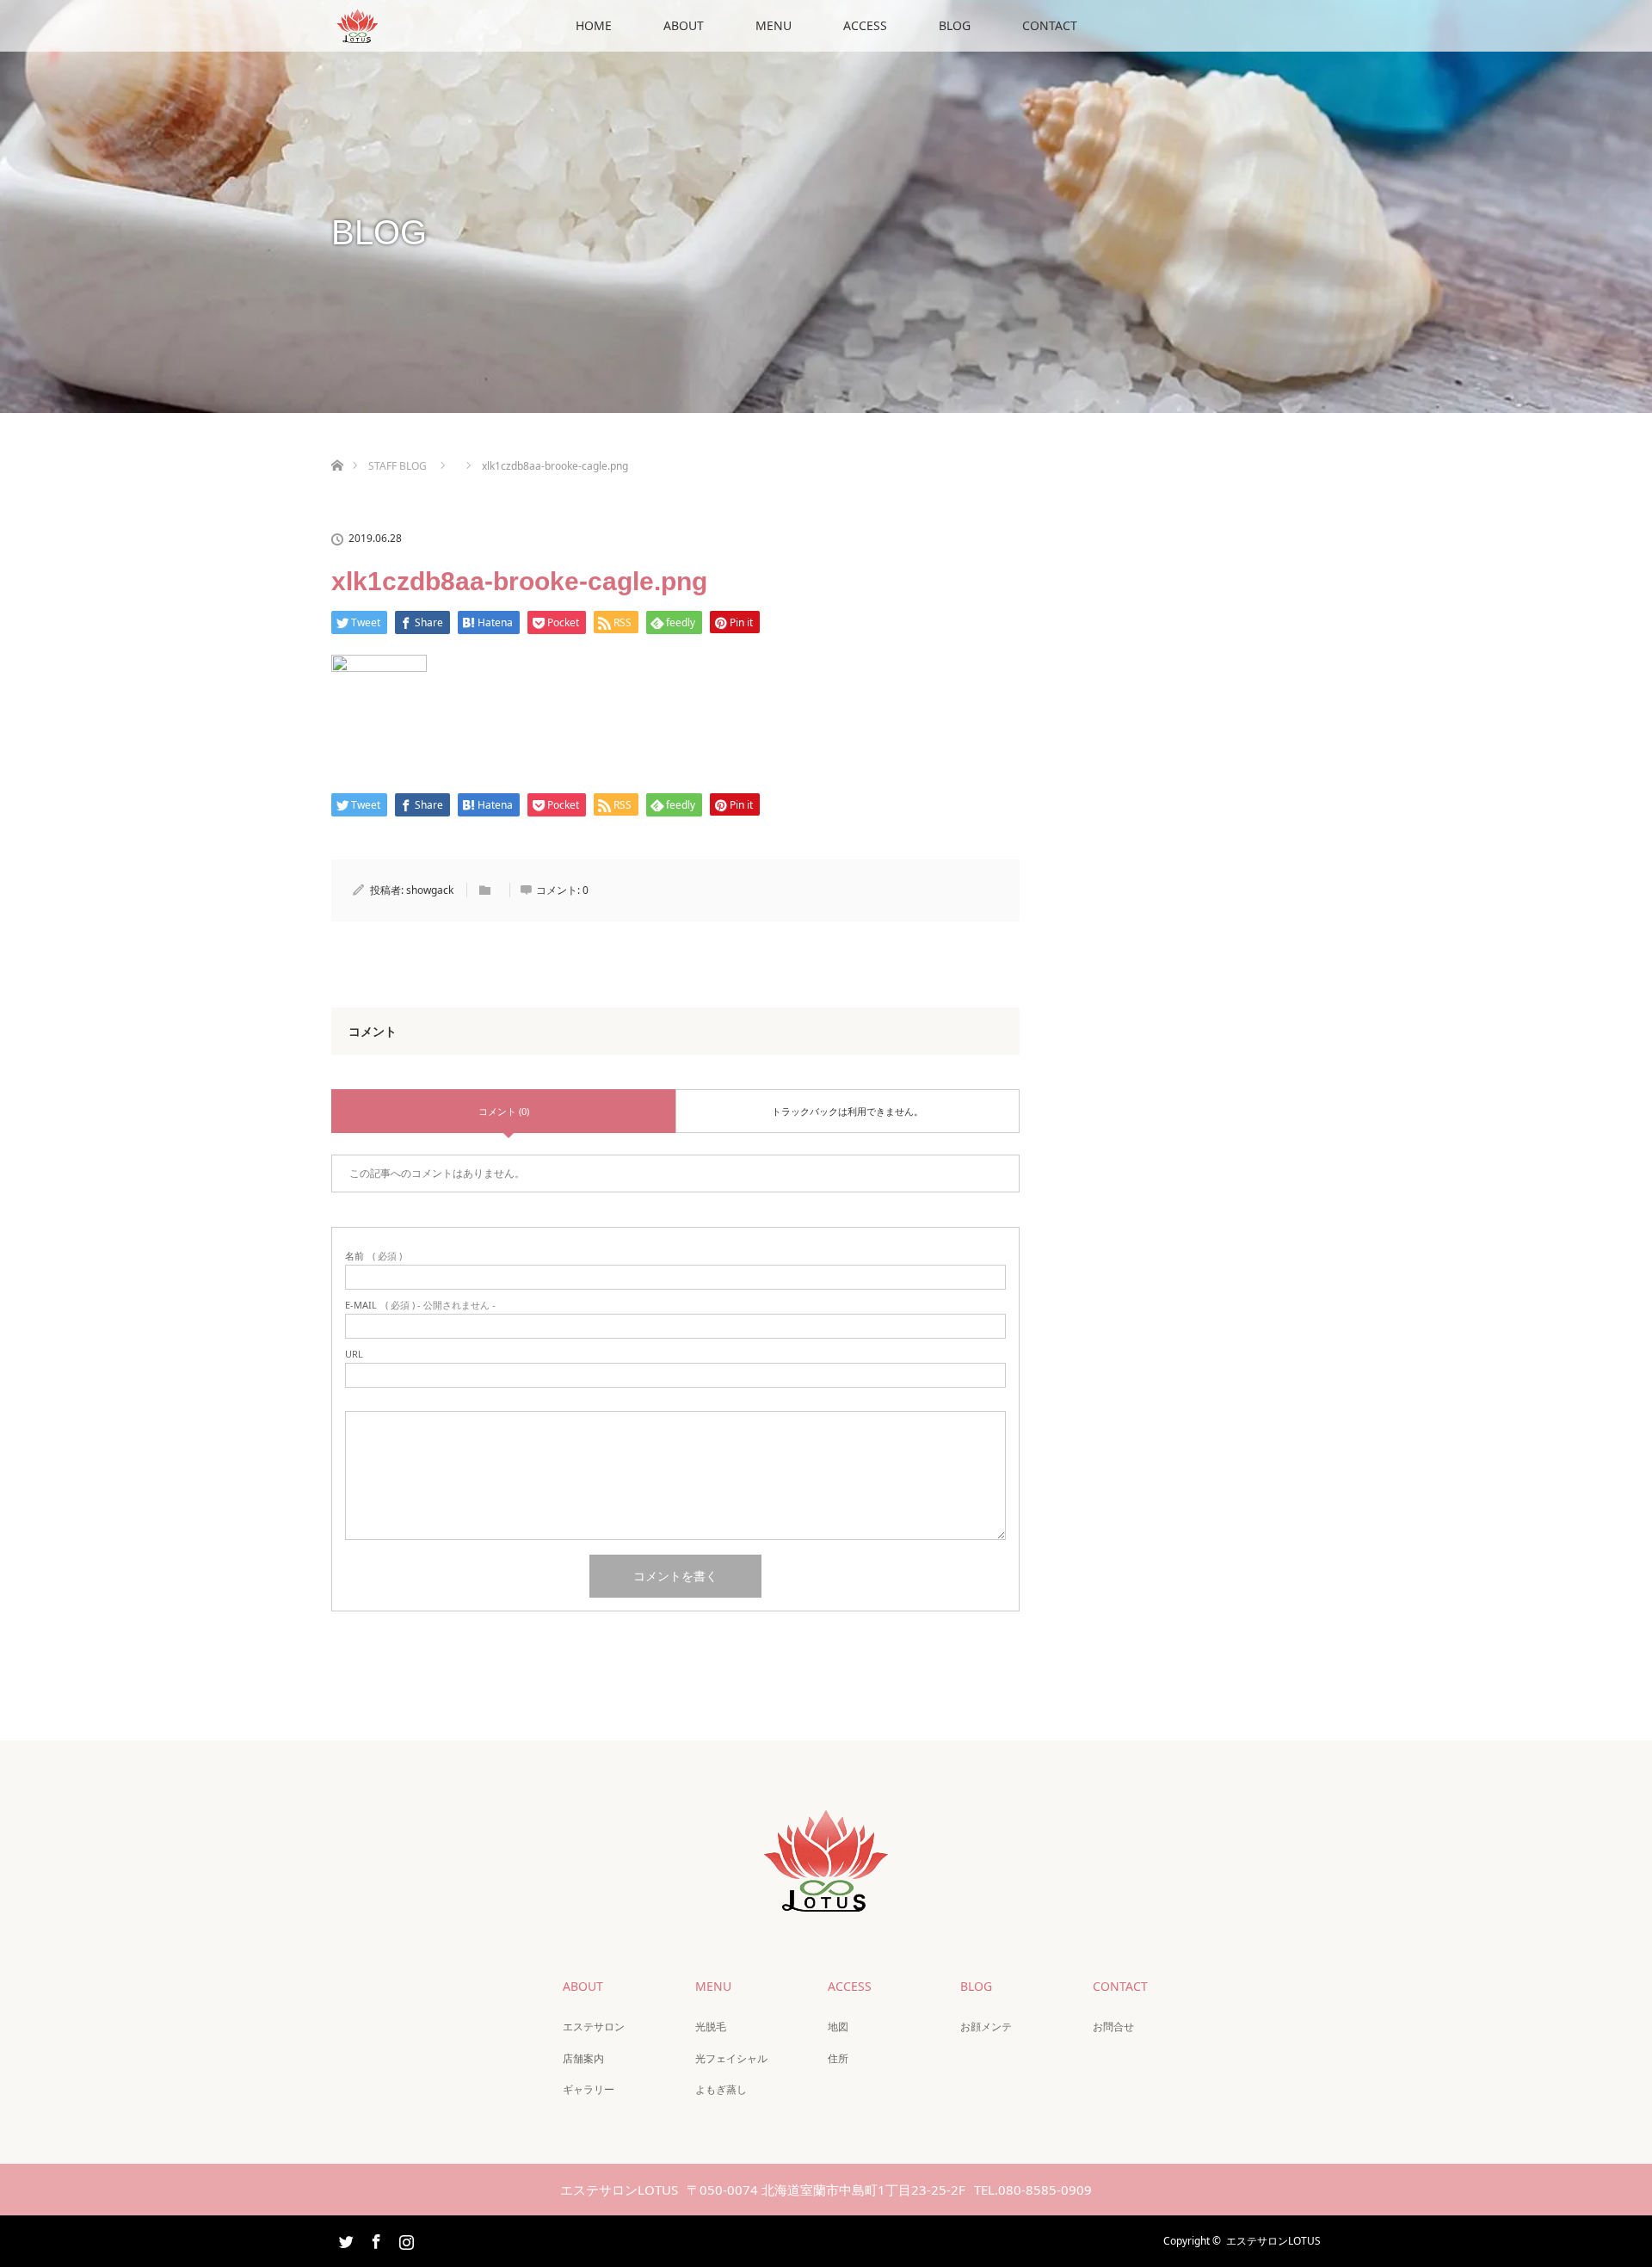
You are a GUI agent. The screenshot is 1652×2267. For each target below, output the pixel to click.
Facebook (374, 2239)
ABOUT (684, 25)
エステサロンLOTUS (1273, 2241)
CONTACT (1050, 25)
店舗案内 (583, 2058)
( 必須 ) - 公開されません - (420, 1305)
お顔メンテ (986, 2027)
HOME (594, 25)
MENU (774, 25)
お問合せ (1113, 2027)
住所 (838, 2058)
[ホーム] (337, 445)
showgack (430, 890)
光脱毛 (711, 2027)
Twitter (344, 2239)
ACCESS (865, 25)
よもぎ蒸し (721, 2089)
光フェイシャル (731, 2058)
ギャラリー (589, 2089)
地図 (838, 2027)
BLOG (955, 25)
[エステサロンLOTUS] (826, 1899)
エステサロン (594, 2027)
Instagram (404, 2239)
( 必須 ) (373, 1256)
